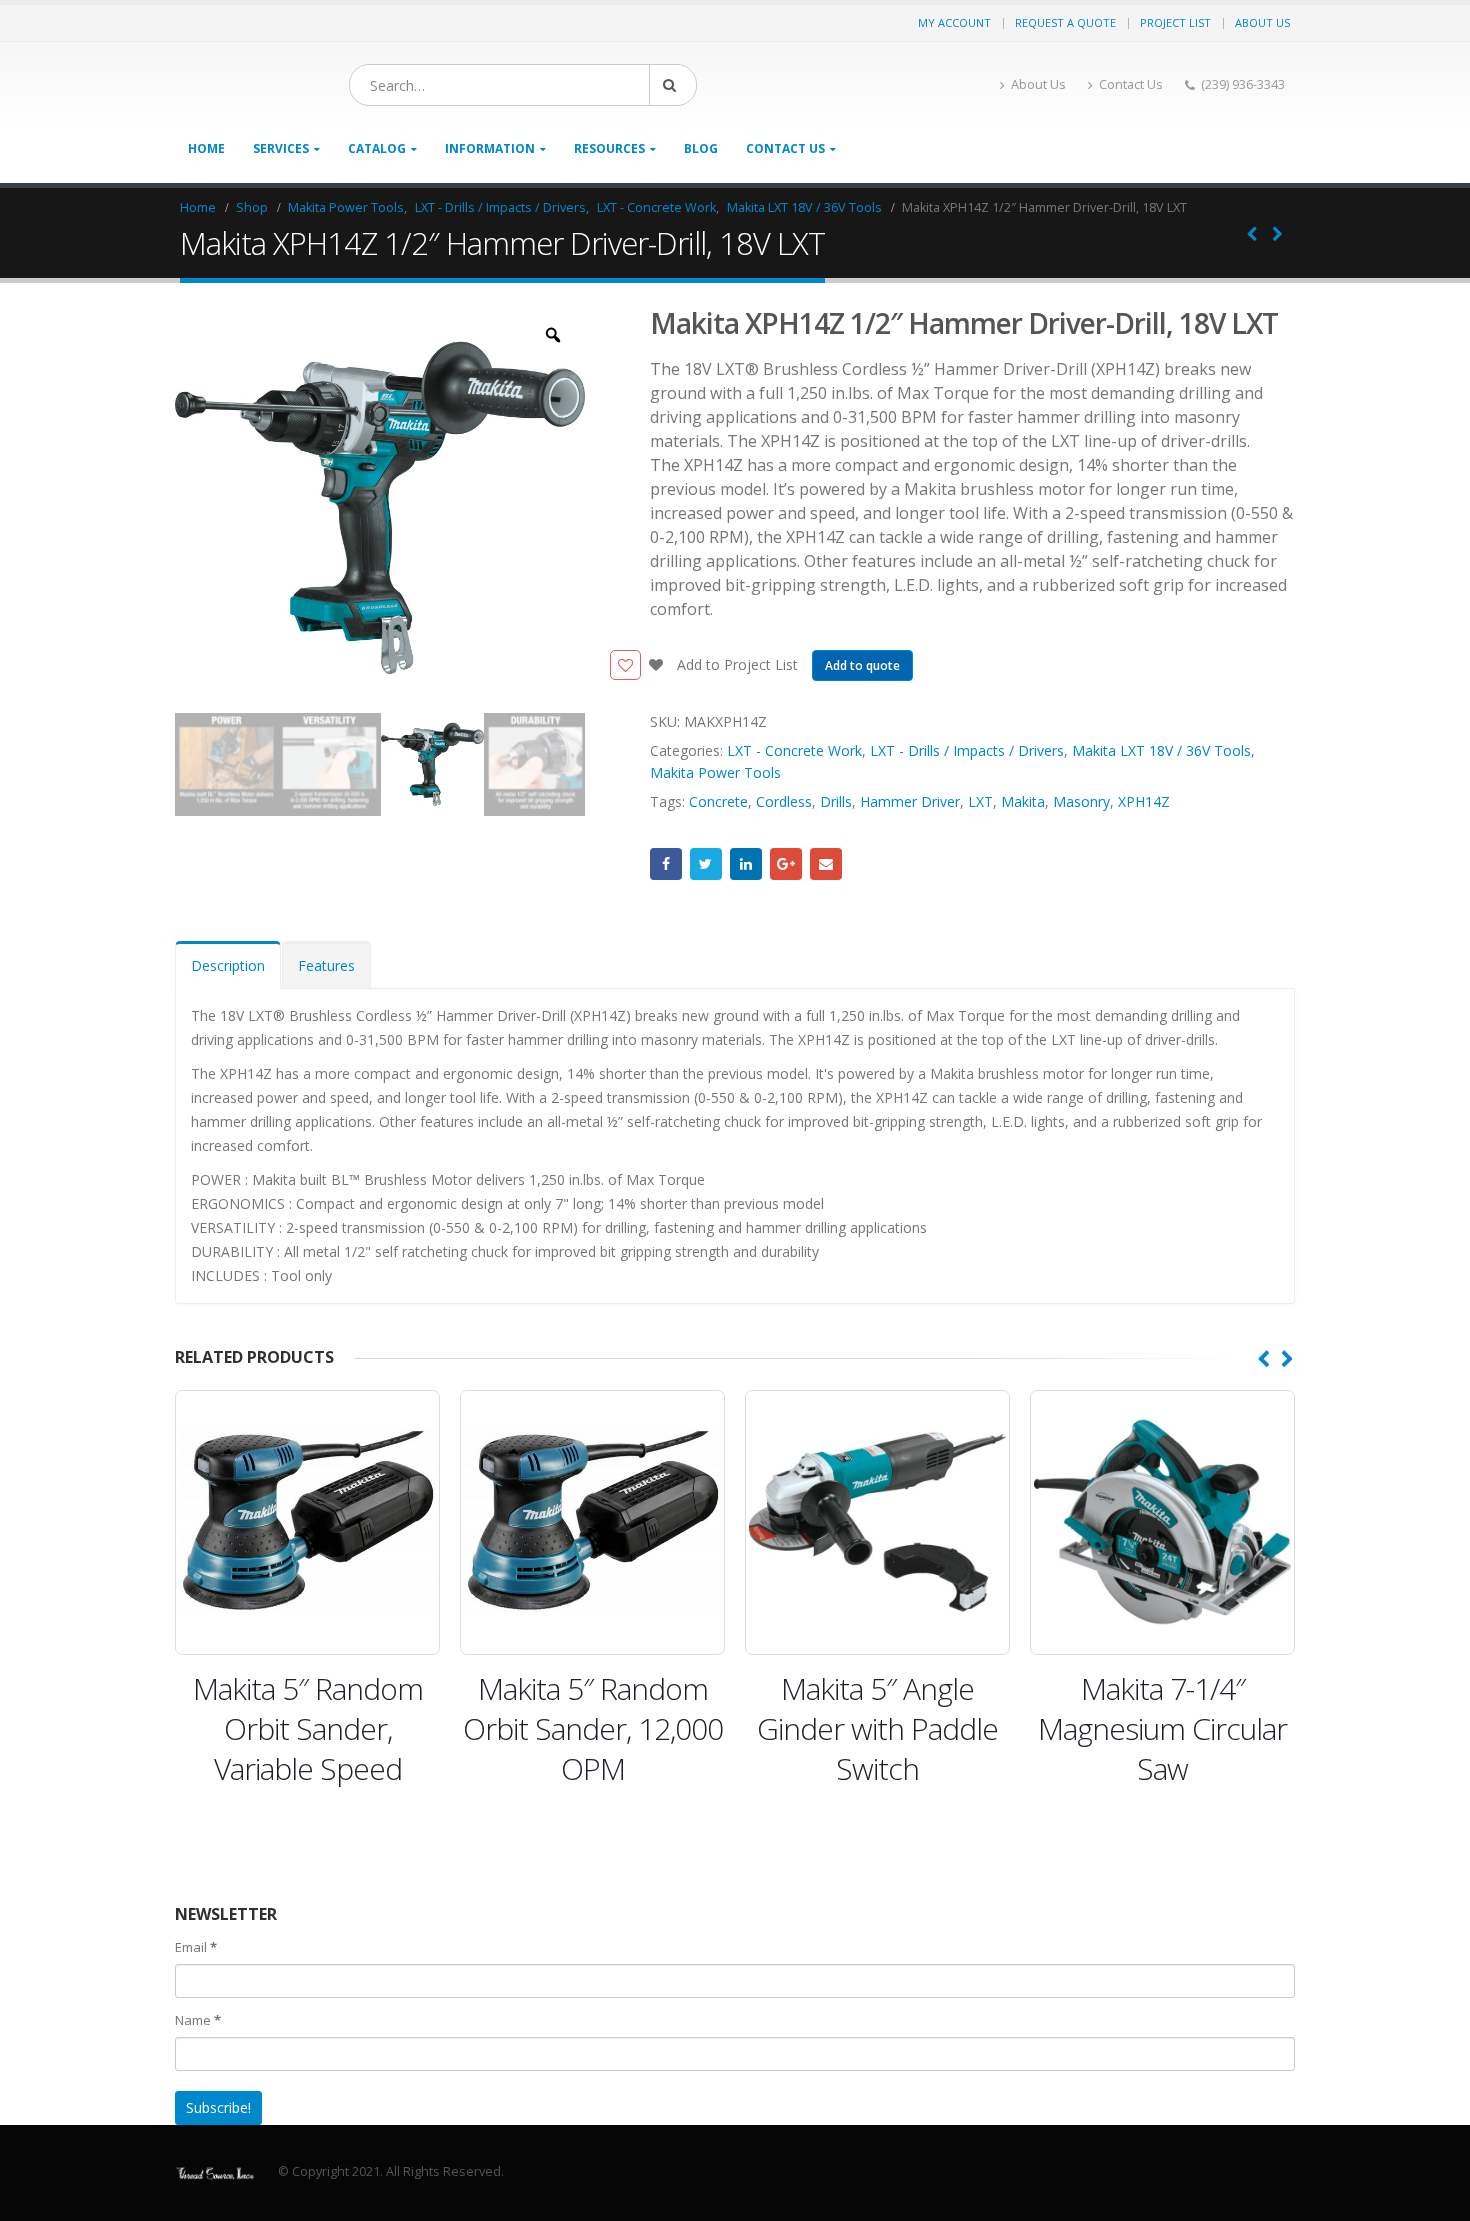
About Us (1262, 22)
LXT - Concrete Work (794, 750)
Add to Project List (735, 664)
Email (826, 864)
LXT (980, 801)
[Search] (824, 85)
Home (206, 148)
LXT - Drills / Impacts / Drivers (967, 750)
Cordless (784, 801)
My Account (954, 22)
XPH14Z (1144, 801)
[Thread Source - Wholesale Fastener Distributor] (300, 85)
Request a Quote (1065, 22)
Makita (1023, 801)
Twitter (706, 864)
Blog (701, 148)
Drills (836, 801)
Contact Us (1131, 84)
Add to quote (862, 665)
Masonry (1081, 801)
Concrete (718, 801)
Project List (1175, 22)
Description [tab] (228, 965)
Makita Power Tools (715, 772)
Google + (786, 864)
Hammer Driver (910, 801)
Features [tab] (326, 965)
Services (281, 148)
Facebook (666, 864)
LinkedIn (746, 864)
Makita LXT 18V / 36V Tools (1161, 750)
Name (198, 2020)
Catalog (377, 148)
